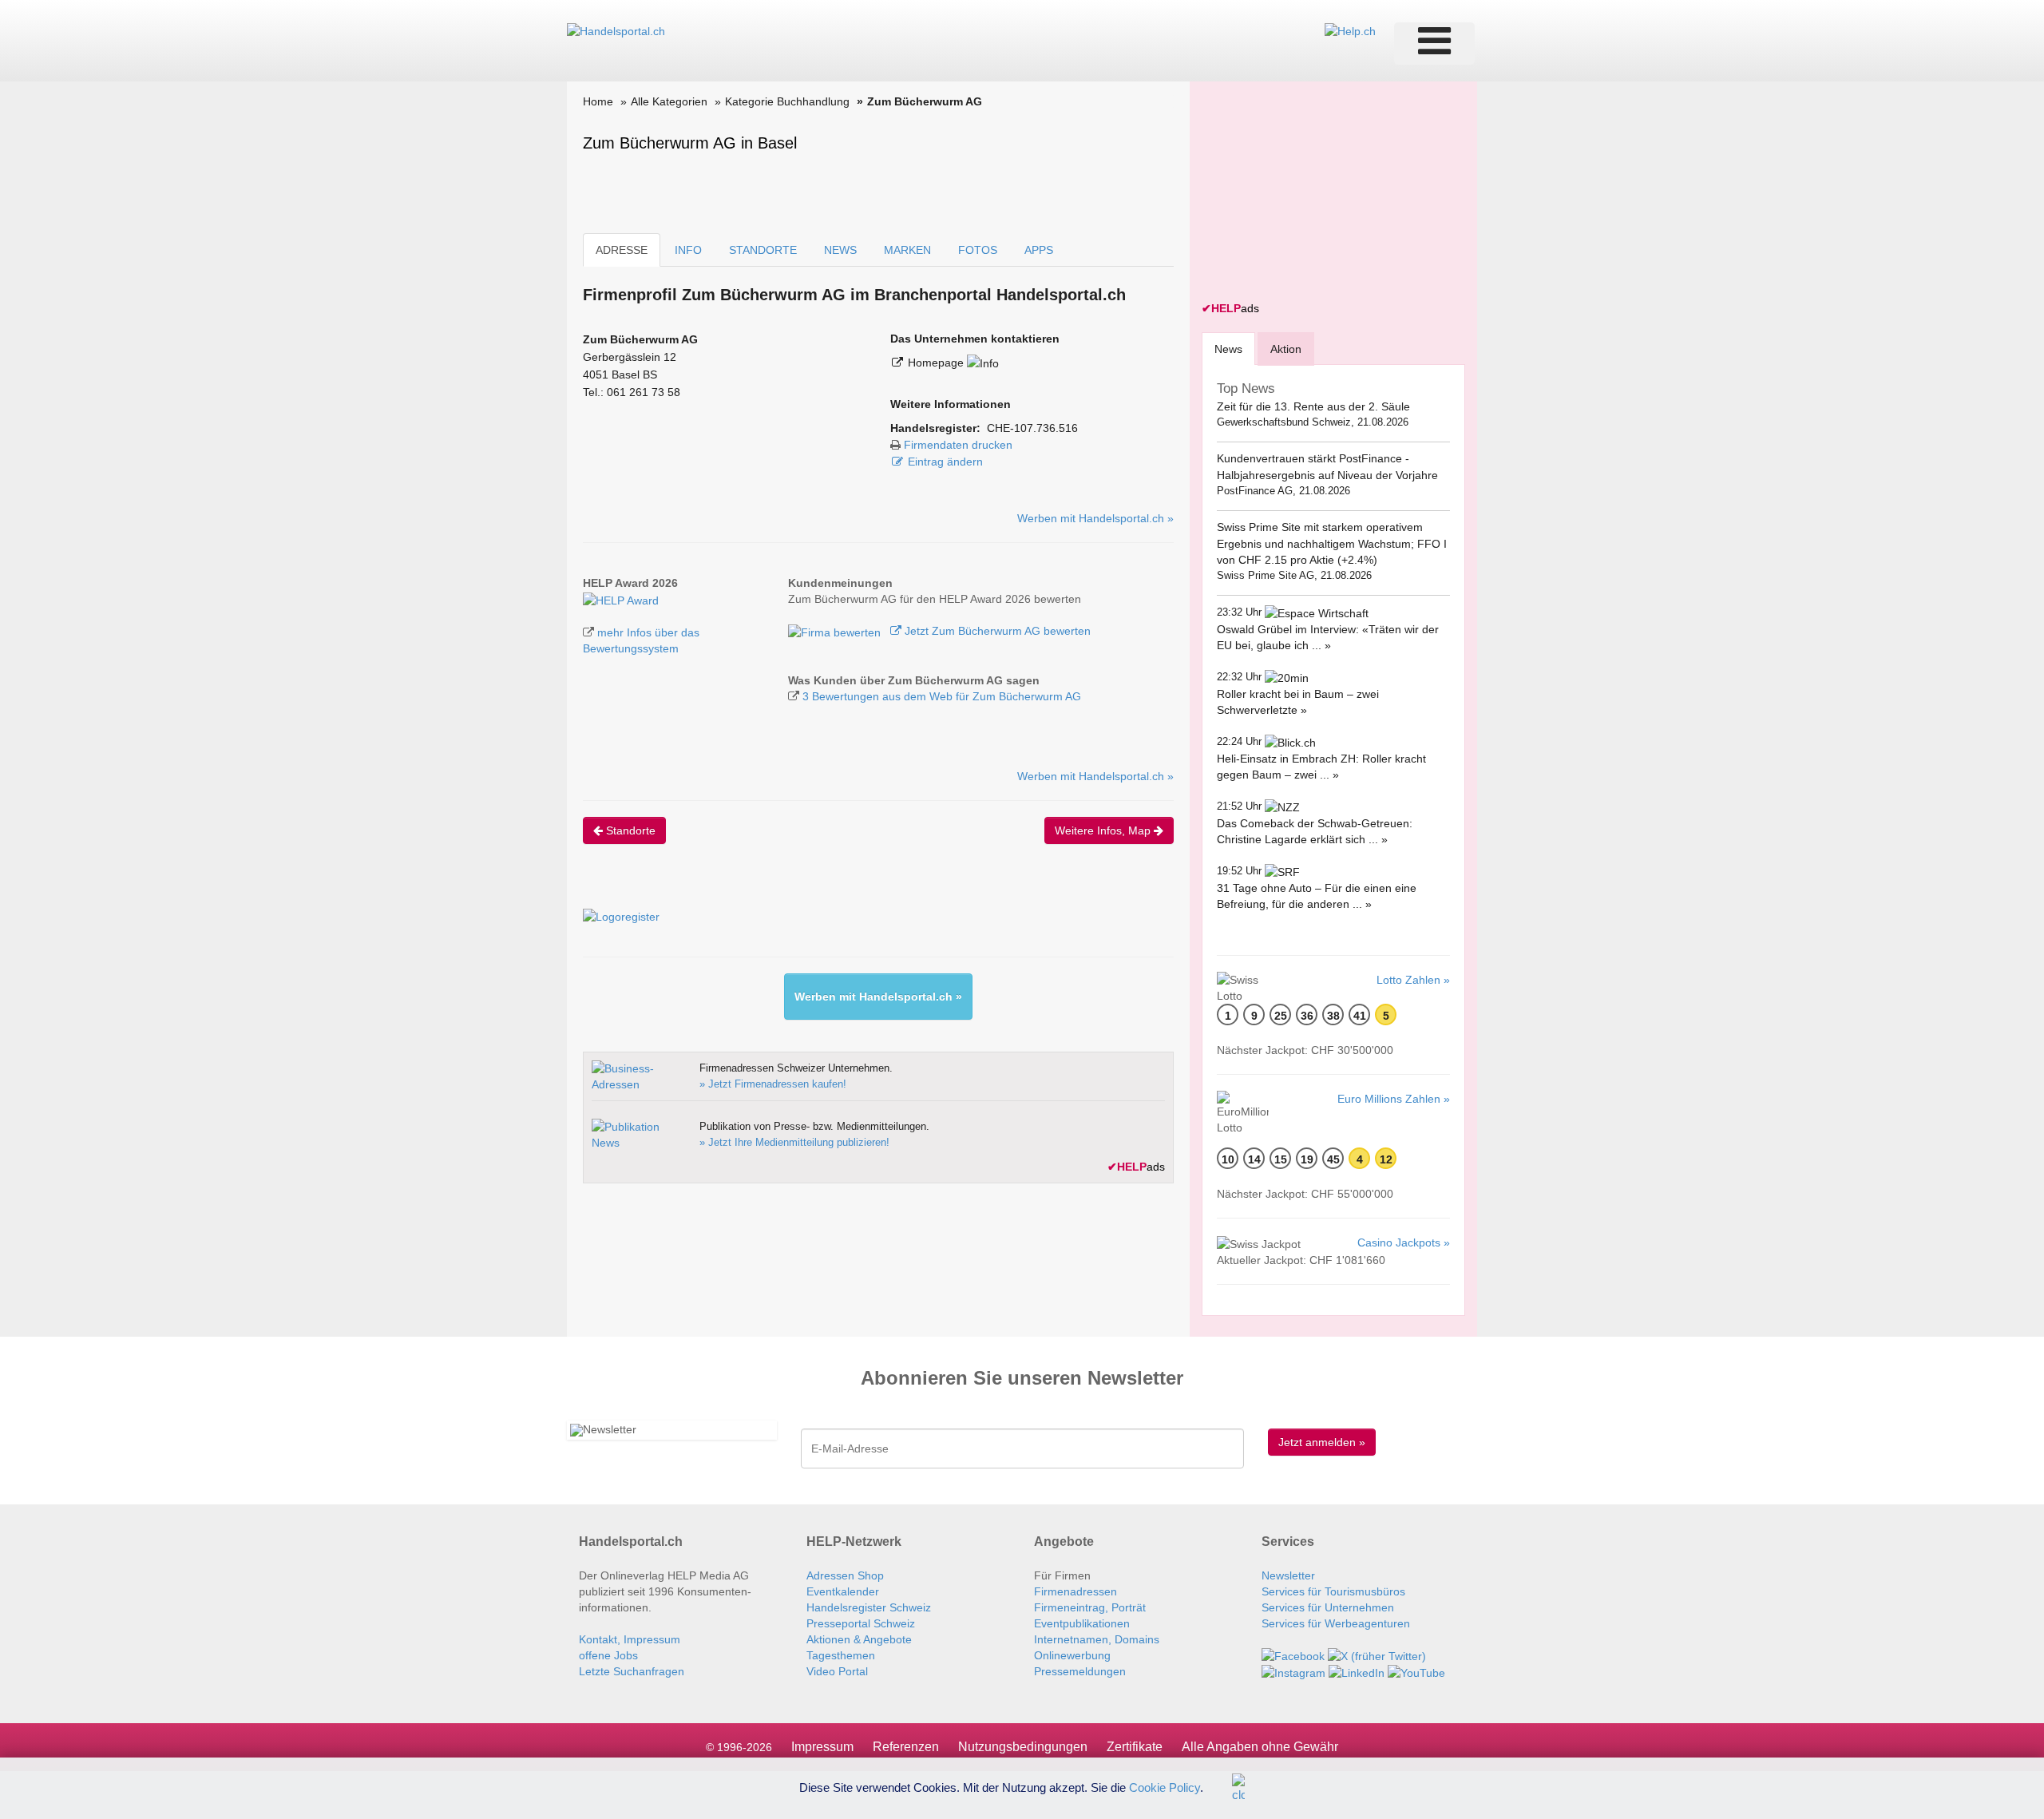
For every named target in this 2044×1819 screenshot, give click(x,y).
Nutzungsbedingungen (1023, 1747)
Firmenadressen (1075, 1591)
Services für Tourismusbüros (1333, 1591)
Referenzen (906, 1747)
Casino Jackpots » (1404, 1242)
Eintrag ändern (945, 462)
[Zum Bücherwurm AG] (621, 599)
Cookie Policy (1165, 1787)
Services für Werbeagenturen (1336, 1623)
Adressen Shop (845, 1575)
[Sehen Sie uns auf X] (1377, 1655)
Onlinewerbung (1072, 1655)
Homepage (937, 363)
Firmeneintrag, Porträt (1090, 1607)
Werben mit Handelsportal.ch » (1095, 518)
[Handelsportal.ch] (616, 30)
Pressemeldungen (1080, 1671)
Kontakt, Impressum (630, 1639)
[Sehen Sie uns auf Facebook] (1293, 1655)
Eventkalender (843, 1591)
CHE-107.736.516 (1032, 428)
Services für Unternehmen (1328, 1607)
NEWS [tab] (840, 250)
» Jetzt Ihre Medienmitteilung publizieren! (794, 1142)
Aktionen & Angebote (859, 1639)
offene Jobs (608, 1655)
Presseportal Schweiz (861, 1623)
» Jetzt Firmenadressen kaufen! (773, 1084)
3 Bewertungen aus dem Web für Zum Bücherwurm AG (942, 696)
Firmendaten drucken (958, 445)
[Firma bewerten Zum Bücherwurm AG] (836, 631)
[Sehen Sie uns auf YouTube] (1416, 1672)
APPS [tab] (1039, 250)
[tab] (1228, 349)
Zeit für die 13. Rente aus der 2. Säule (1313, 406)
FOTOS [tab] (978, 250)
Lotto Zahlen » (1413, 980)
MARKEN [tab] (907, 250)
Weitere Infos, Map (1104, 830)
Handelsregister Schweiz (869, 1607)
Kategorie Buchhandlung (787, 101)
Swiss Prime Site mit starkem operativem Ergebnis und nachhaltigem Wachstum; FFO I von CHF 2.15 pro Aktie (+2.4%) (1332, 543)
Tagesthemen (841, 1655)
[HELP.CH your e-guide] (1350, 30)
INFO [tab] (688, 250)
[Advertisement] (1321, 193)
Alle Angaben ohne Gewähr (1260, 1747)
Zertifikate (1135, 1747)
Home (598, 101)
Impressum (822, 1747)
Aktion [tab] (1286, 349)
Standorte (629, 830)
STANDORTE (763, 250)
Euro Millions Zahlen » (1394, 1099)
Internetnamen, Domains (1097, 1639)
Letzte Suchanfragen (632, 1671)
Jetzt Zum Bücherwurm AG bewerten (996, 631)
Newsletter (1288, 1575)
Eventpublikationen (1082, 1623)
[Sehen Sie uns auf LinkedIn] (1357, 1672)
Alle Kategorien (669, 101)
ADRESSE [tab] (622, 250)
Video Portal (837, 1671)
